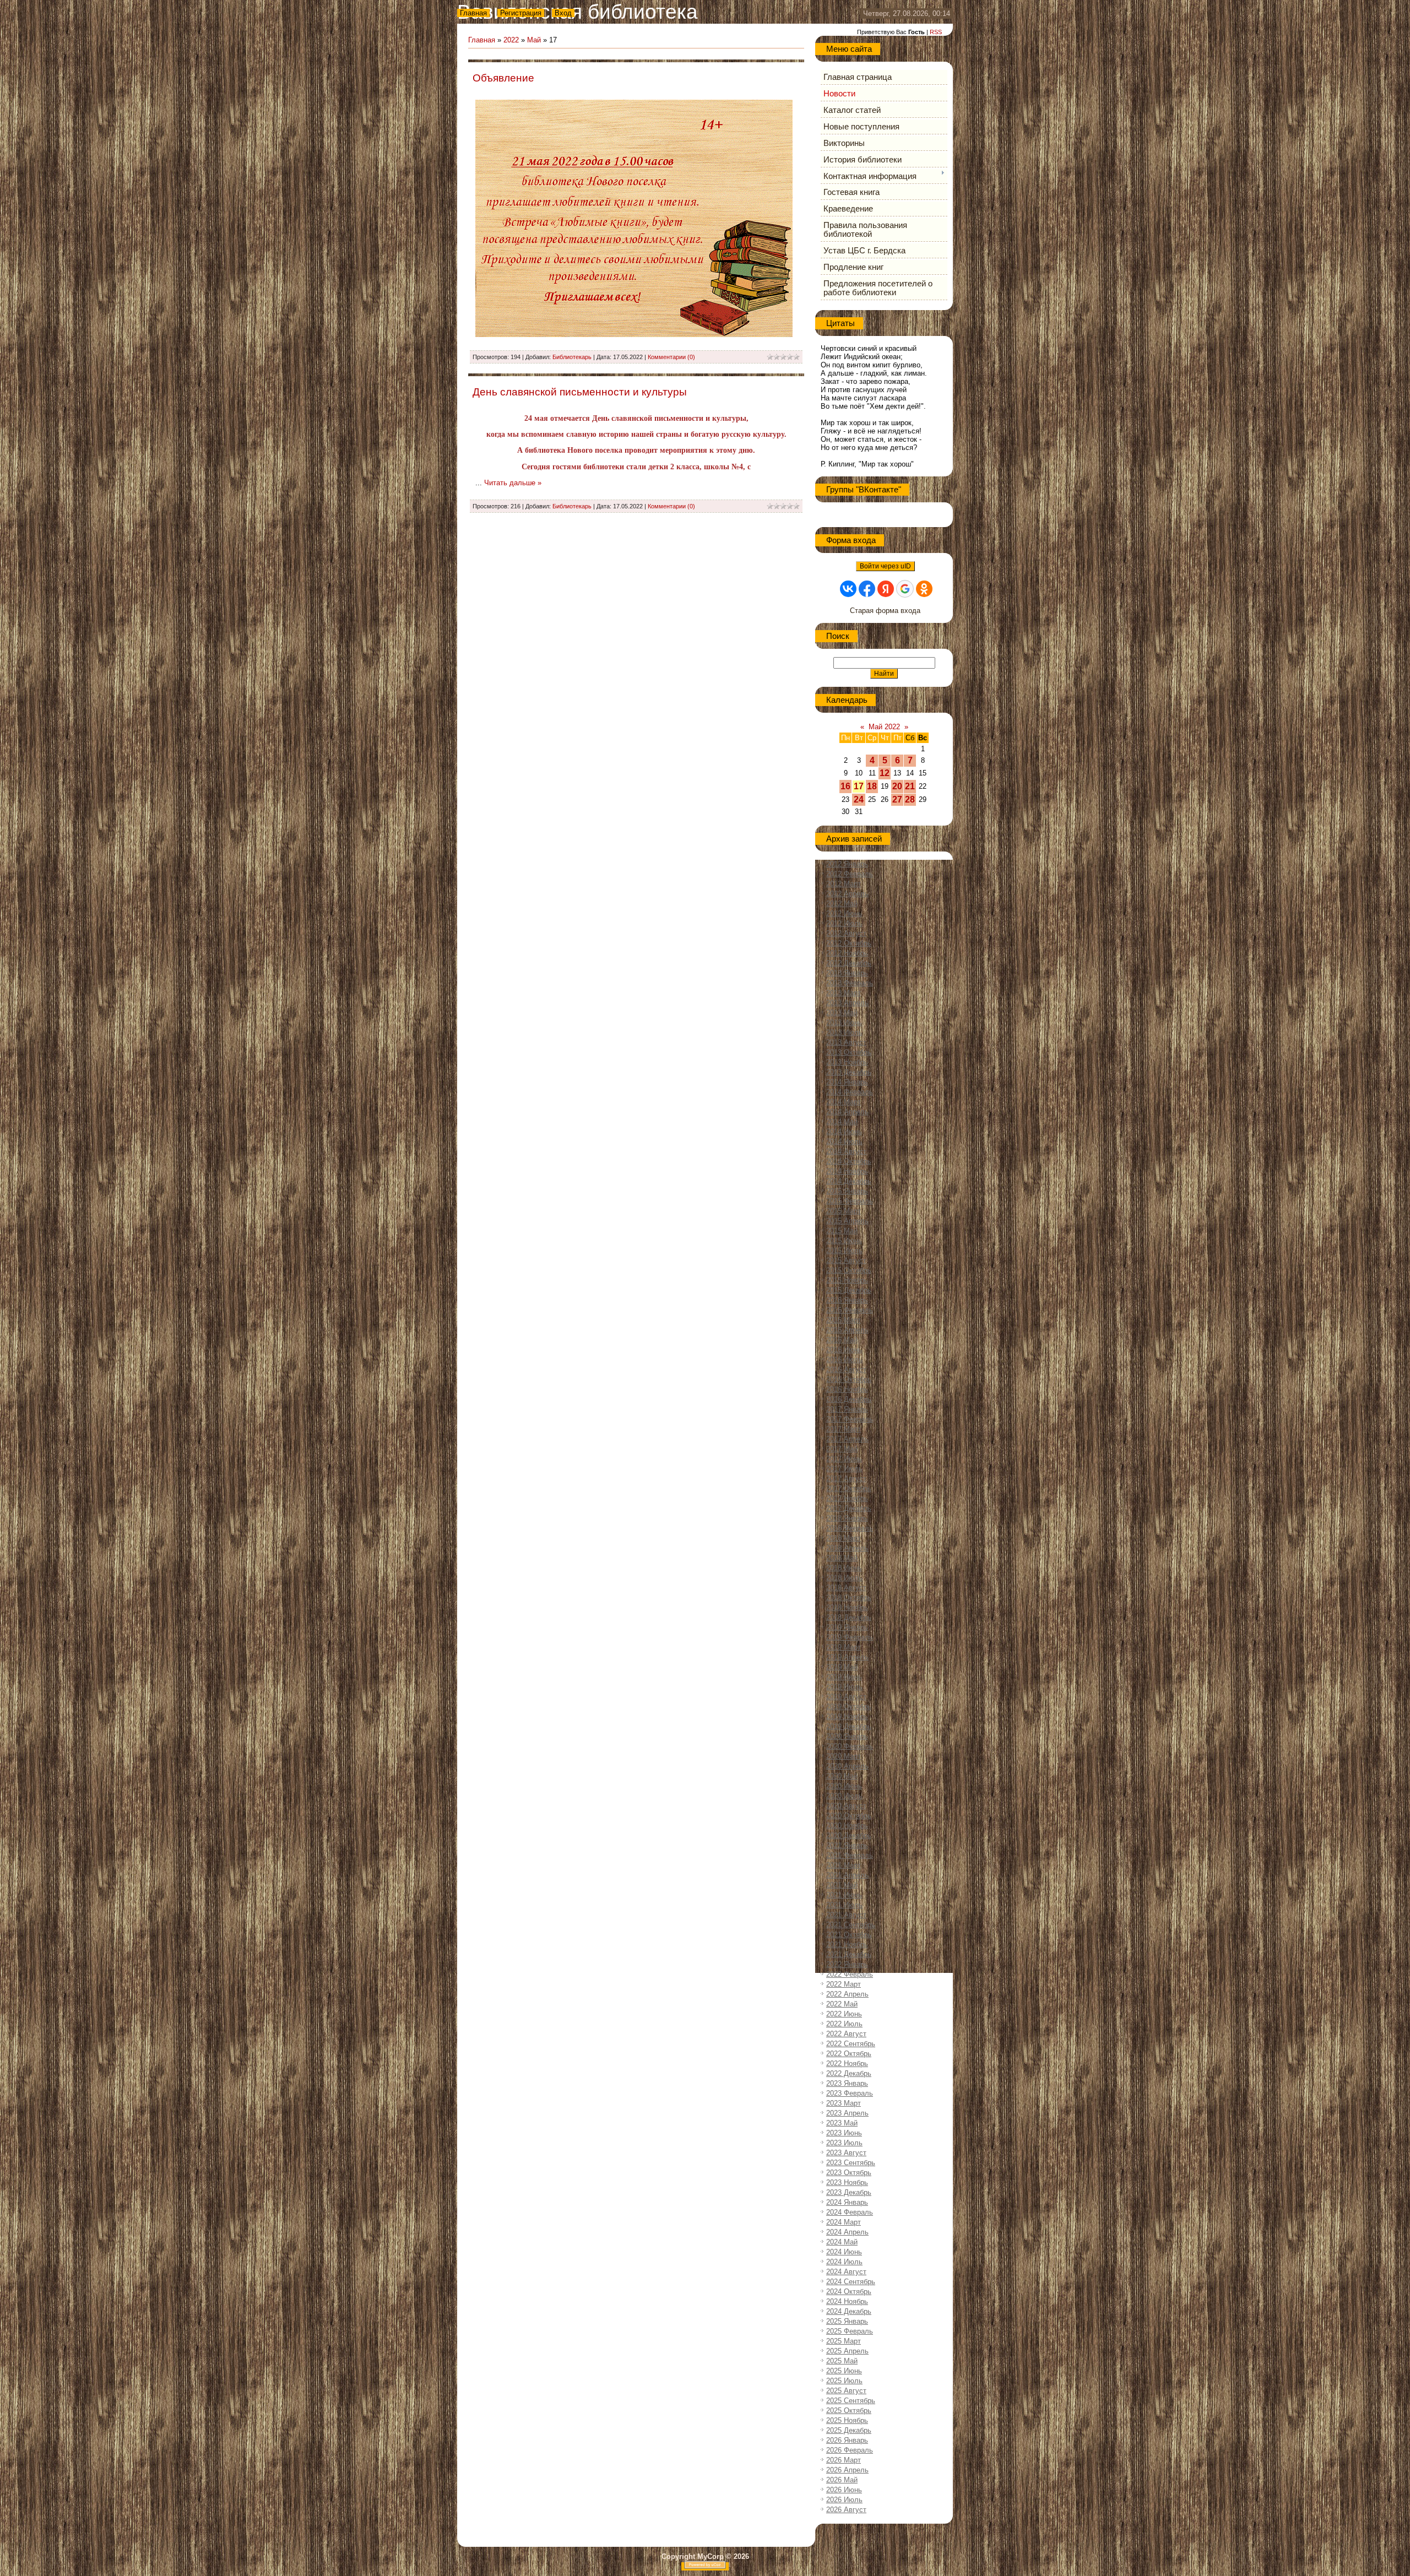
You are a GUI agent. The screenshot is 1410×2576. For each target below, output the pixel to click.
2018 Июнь (844, 1568)
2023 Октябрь (849, 2173)
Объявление (503, 78)
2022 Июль (844, 2024)
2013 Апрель (847, 1003)
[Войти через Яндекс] (886, 589)
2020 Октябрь (849, 1816)
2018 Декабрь (849, 1617)
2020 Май (842, 1776)
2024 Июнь (844, 2252)
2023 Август (846, 2153)
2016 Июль (844, 1360)
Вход (563, 13)
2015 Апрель (847, 1221)
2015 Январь (847, 1191)
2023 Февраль (850, 2093)
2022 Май (842, 2004)
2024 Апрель (847, 2232)
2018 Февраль (850, 1528)
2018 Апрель (847, 1548)
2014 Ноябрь (847, 1171)
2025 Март (844, 2341)
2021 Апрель (847, 1875)
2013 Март (844, 993)
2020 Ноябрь (847, 1826)
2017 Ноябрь (847, 1498)
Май (534, 40)
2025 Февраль (850, 2331)
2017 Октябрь (849, 1488)
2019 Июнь (844, 1677)
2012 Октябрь (849, 943)
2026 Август (846, 2510)
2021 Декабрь (849, 1954)
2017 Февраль (850, 1419)
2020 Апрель (847, 1766)
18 (872, 786)
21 (910, 786)
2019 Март (844, 1647)
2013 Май (842, 1013)
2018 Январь (847, 1518)
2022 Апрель (847, 1994)
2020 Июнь (844, 1786)
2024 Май (842, 2242)
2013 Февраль (850, 983)
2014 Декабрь (849, 1181)
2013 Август (846, 1042)
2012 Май (842, 904)
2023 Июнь (844, 2133)
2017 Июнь (844, 1459)
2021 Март (844, 1865)
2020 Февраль (850, 1746)
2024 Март (844, 2222)
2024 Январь (847, 2202)
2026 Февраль (850, 2450)
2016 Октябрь (849, 1379)
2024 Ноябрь (847, 2301)
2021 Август (846, 1915)
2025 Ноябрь (847, 2420)
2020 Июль (844, 1796)
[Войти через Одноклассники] (924, 589)
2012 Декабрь (849, 963)
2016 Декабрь (849, 1399)
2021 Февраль (850, 1855)
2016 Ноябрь (847, 1389)
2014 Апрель (847, 1112)
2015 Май (842, 1231)
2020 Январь (847, 1736)
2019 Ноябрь (847, 1717)
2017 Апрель (847, 1439)
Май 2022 (884, 727)
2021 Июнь (844, 1895)
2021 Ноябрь (847, 1945)
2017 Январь (847, 1409)
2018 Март (844, 1538)
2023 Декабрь (849, 2192)
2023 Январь (847, 2083)
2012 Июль (844, 923)
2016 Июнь (844, 1350)
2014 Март (844, 1102)
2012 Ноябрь (847, 953)
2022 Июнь (844, 2014)
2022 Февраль (850, 1974)
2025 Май (842, 2361)
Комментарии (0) (671, 357)
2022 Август (846, 2034)
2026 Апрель (847, 2470)
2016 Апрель (847, 1330)
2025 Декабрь (849, 2430)
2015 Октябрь (849, 1270)
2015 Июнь (844, 1241)
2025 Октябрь (849, 2410)
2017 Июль (844, 1469)
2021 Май (842, 1885)
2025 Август (846, 2391)
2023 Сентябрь (851, 2163)
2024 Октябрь (849, 2292)
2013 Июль (844, 1032)
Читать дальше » (513, 483)
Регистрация (521, 13)
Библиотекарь (572, 357)
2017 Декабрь (849, 1508)
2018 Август (846, 1588)
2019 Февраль (850, 1637)
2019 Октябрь (849, 1707)
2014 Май (842, 1122)
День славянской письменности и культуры (580, 392)
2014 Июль (844, 1141)
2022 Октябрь (849, 2054)
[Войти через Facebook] (867, 589)
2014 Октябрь (849, 1161)
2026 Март (844, 2460)
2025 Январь (847, 2321)
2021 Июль (844, 1905)
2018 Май (842, 1558)
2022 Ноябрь (847, 2063)
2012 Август (846, 933)
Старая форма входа (885, 611)
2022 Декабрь (849, 2073)
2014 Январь (847, 1082)
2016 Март (844, 1320)
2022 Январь (847, 1964)
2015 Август (846, 1260)
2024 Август (846, 2272)
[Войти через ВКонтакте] (848, 589)
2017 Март (844, 1429)
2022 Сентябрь (851, 2044)
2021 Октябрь (849, 1935)
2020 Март (844, 1756)
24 (859, 799)
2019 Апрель (847, 1657)
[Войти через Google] (905, 589)
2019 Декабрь (849, 1726)
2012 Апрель (847, 894)
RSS (936, 32)
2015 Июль (844, 1251)
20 (897, 786)
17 (859, 786)
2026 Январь (847, 2440)
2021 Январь (847, 1845)
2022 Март (844, 1984)
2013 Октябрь (849, 1052)
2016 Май (842, 1340)
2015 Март (844, 1211)
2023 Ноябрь (847, 2182)
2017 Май (842, 1449)
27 (897, 799)
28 (910, 799)
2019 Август (846, 1697)
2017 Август (846, 1479)
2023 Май (842, 2123)
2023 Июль (844, 2143)
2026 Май (842, 2480)
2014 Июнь (844, 1132)
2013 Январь (847, 973)
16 (845, 786)
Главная (473, 13)
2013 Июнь (844, 1023)
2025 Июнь (844, 2371)
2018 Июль (844, 1578)
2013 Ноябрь (847, 1062)
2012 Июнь (844, 913)
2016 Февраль (850, 1310)
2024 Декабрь (849, 2311)
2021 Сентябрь (851, 1925)
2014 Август (846, 1151)
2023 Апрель (847, 2113)
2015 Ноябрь (847, 1280)
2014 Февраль (850, 1092)
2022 (511, 40)
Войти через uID (885, 566)
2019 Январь (847, 1627)
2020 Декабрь (849, 1835)
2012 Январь (847, 864)
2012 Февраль (850, 874)
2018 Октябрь (849, 1598)
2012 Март (844, 884)
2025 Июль (844, 2381)
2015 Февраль (850, 1201)
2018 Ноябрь (847, 1607)
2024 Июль (844, 2262)
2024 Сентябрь (851, 2282)
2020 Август (846, 1806)
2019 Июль (844, 1687)
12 (885, 773)
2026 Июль (844, 2500)
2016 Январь (847, 1300)
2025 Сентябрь (851, 2401)
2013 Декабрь (849, 1072)
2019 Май (842, 1667)
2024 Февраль (850, 2212)
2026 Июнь (844, 2490)
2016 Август (846, 1370)
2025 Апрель (847, 2351)
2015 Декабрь (849, 1290)
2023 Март (844, 2103)
